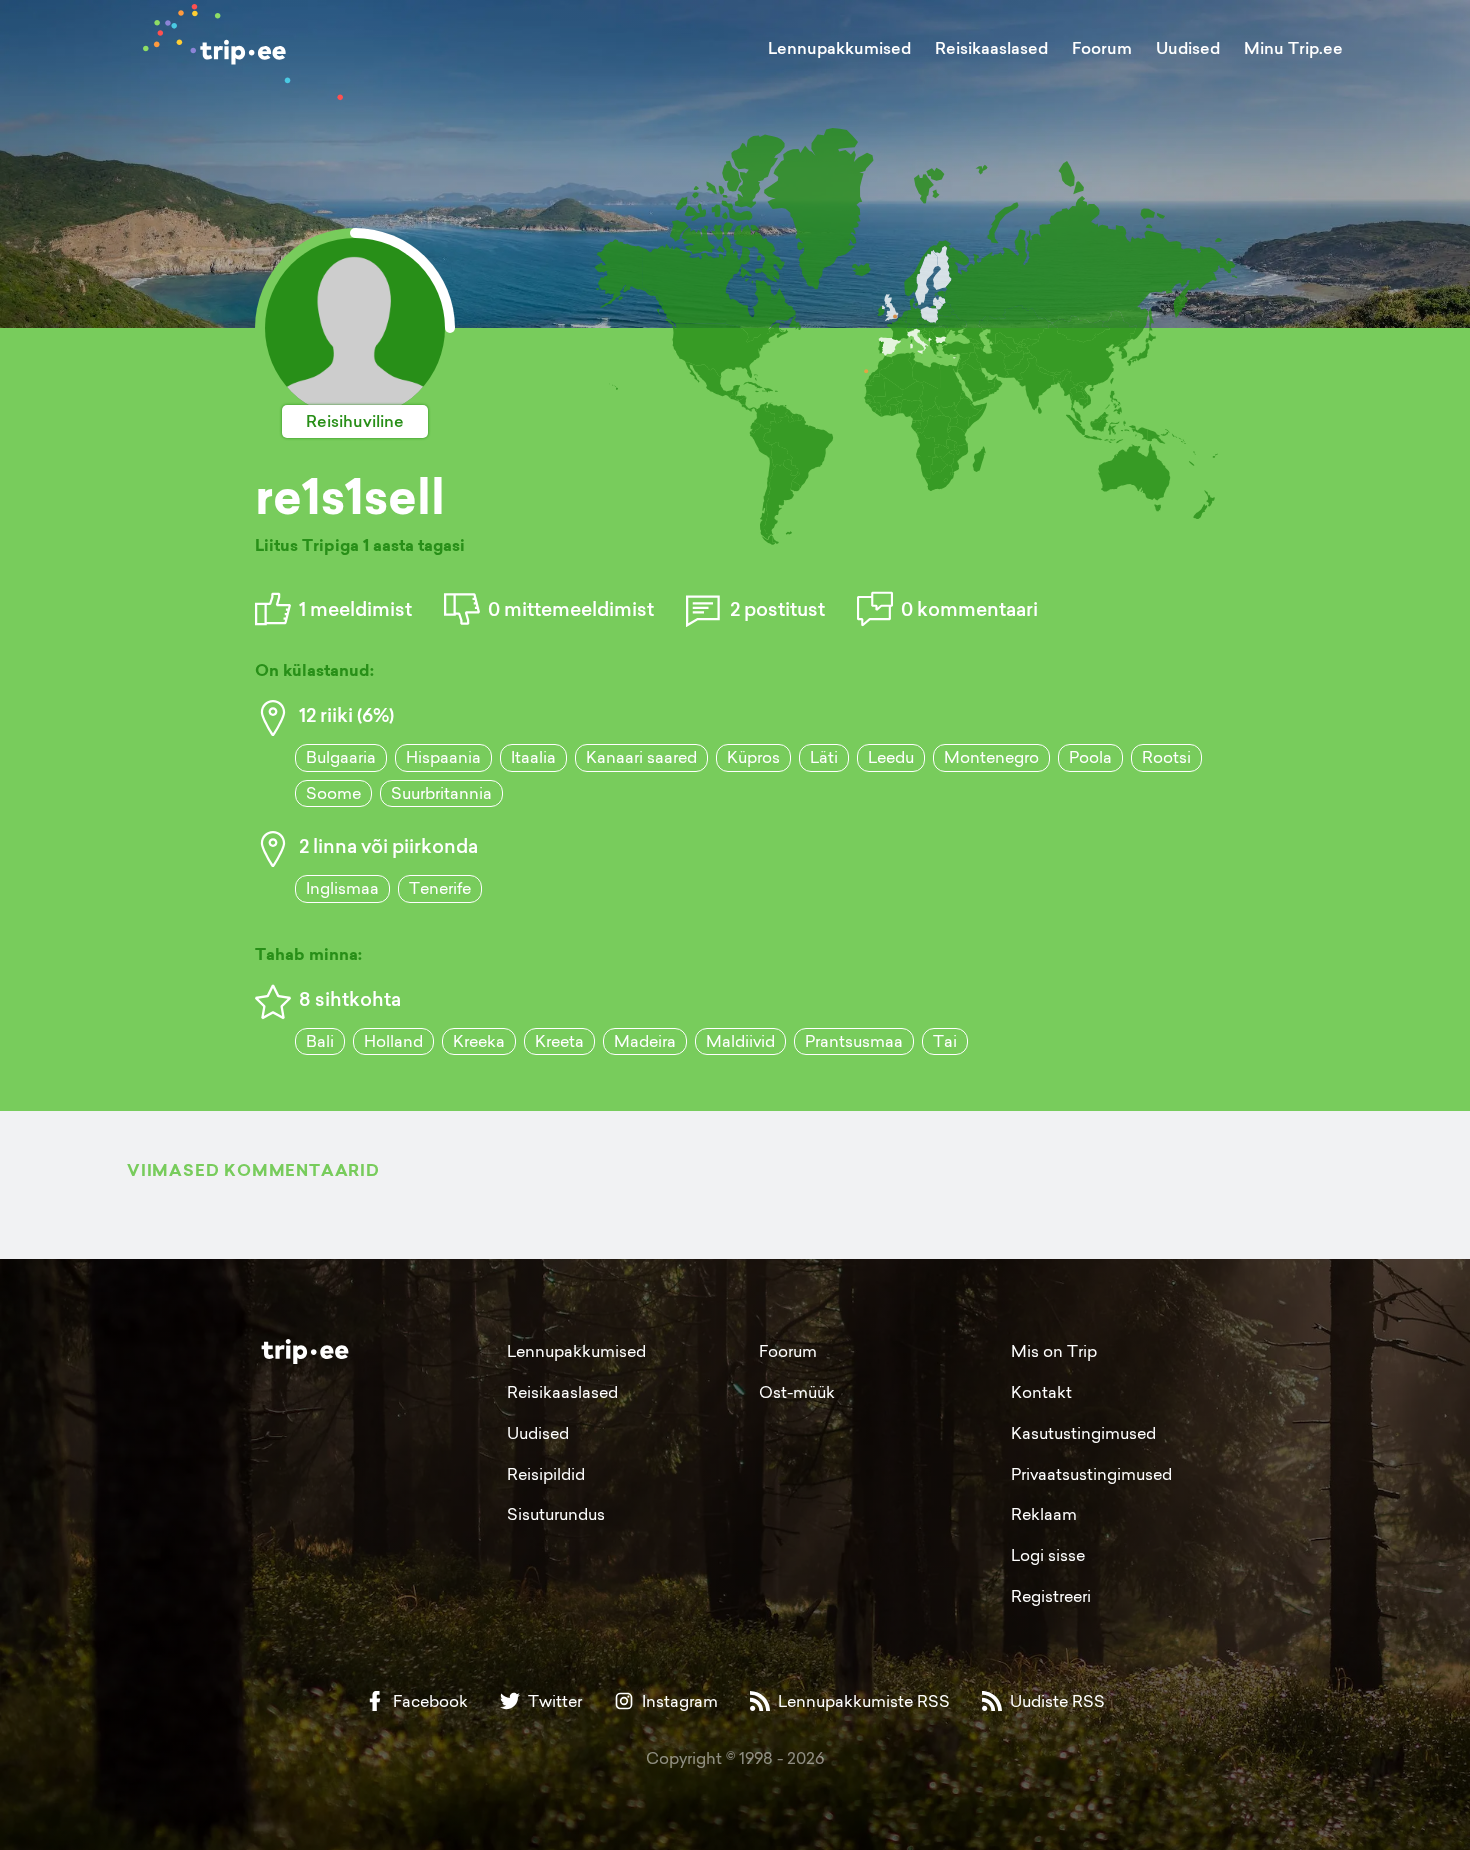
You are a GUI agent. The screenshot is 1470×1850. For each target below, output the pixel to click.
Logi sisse (1048, 1555)
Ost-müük (797, 1392)
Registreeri (1051, 1596)
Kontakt (1041, 1392)
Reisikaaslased (991, 48)
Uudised (1188, 48)
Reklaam (1044, 1514)
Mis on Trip (1054, 1351)
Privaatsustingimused (1091, 1474)
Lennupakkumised (839, 48)
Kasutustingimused (1083, 1433)
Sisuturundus (556, 1514)
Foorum (1102, 48)
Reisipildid (546, 1474)
